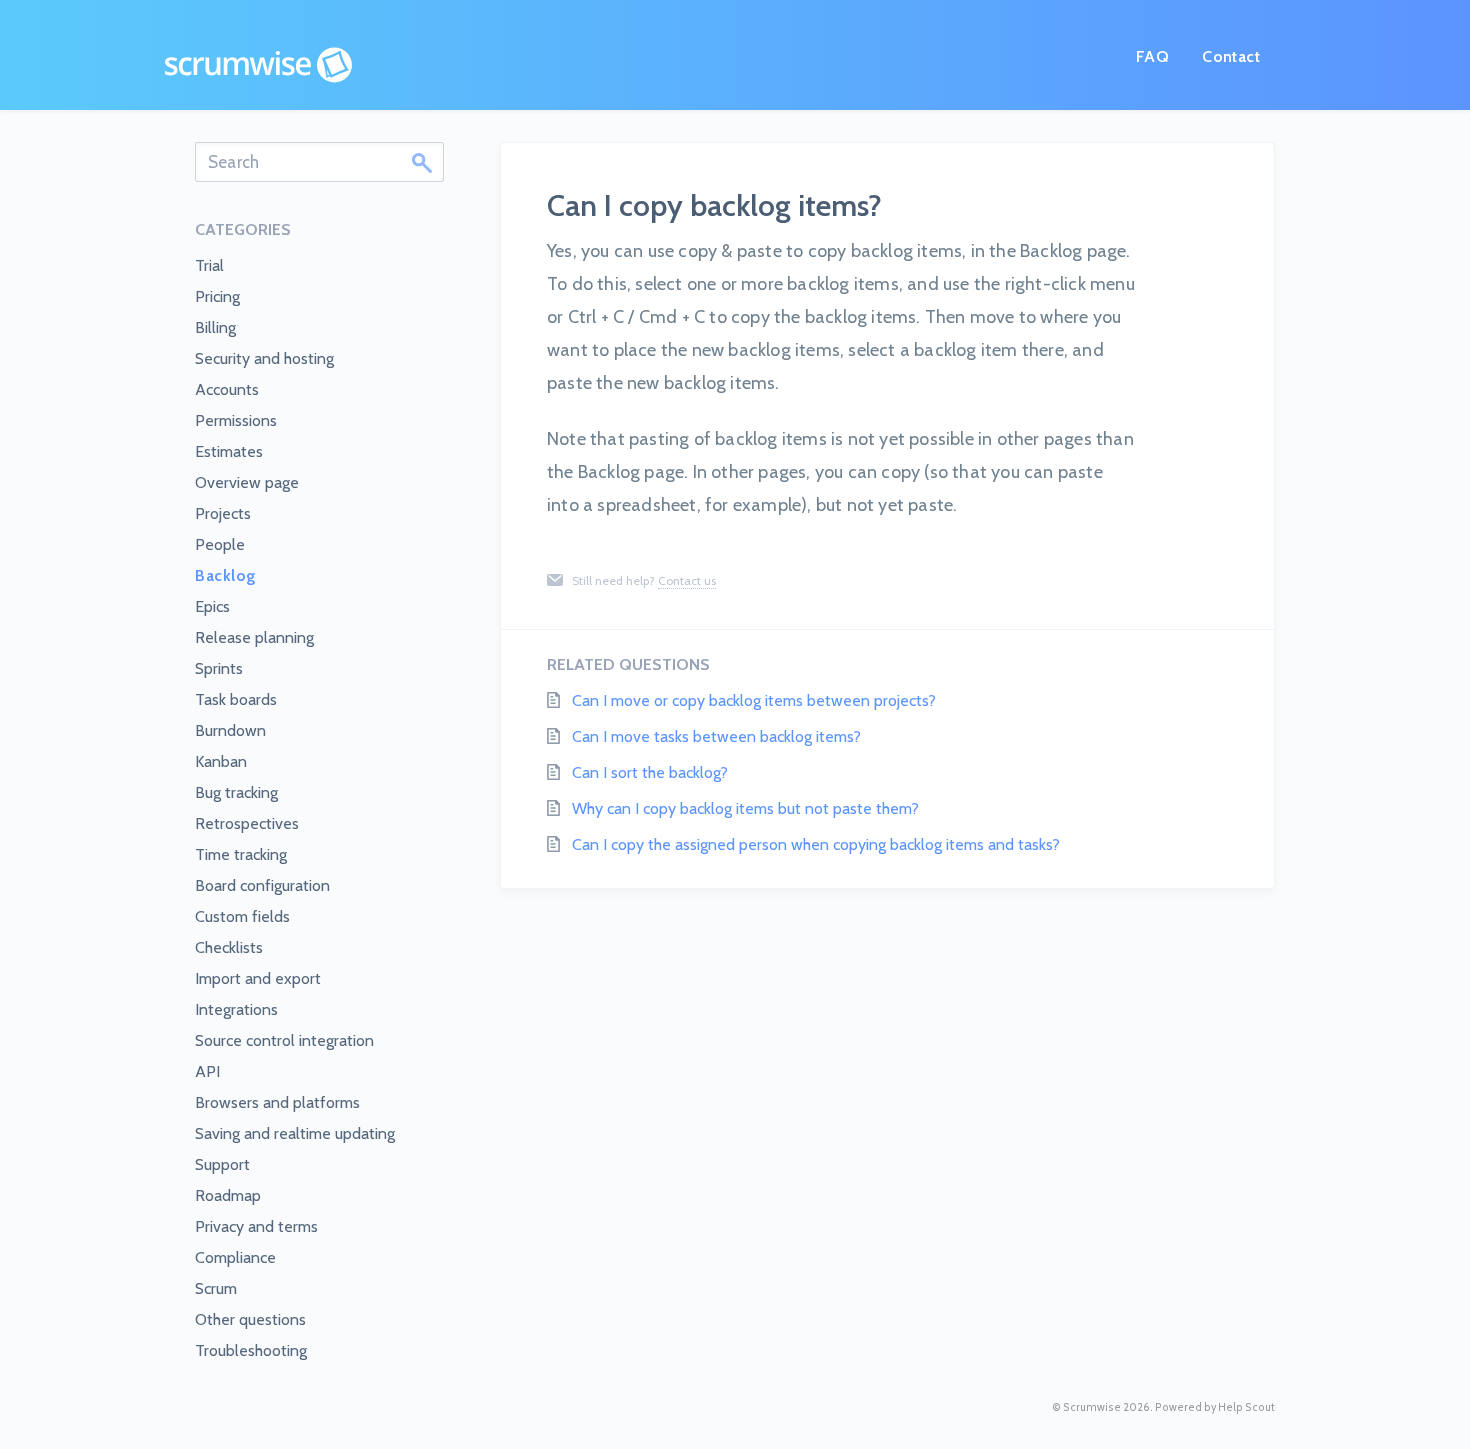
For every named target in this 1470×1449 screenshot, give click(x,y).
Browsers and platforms (277, 1102)
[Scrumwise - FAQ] (258, 65)
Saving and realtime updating (295, 1133)
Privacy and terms (256, 1226)
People (220, 544)
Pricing (217, 296)
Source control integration (284, 1040)
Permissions (236, 420)
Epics (212, 606)
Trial (209, 265)
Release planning (254, 637)
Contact (1231, 56)
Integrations (236, 1009)
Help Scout (1246, 1407)
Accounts (227, 389)
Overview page (247, 482)
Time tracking (241, 854)
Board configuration (262, 885)
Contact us (687, 580)
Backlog (225, 575)
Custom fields (242, 916)
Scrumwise (1092, 1407)
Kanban (221, 761)
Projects (223, 513)
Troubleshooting (251, 1350)
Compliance (235, 1257)
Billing (215, 327)
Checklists (229, 947)
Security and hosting (264, 358)
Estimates (229, 451)
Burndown (230, 730)
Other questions (250, 1319)
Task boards (236, 699)
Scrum (216, 1288)
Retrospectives (247, 823)
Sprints (219, 668)
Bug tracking (236, 792)
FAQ (1152, 56)
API (207, 1071)
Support (222, 1164)
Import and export (258, 978)
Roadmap (228, 1195)
